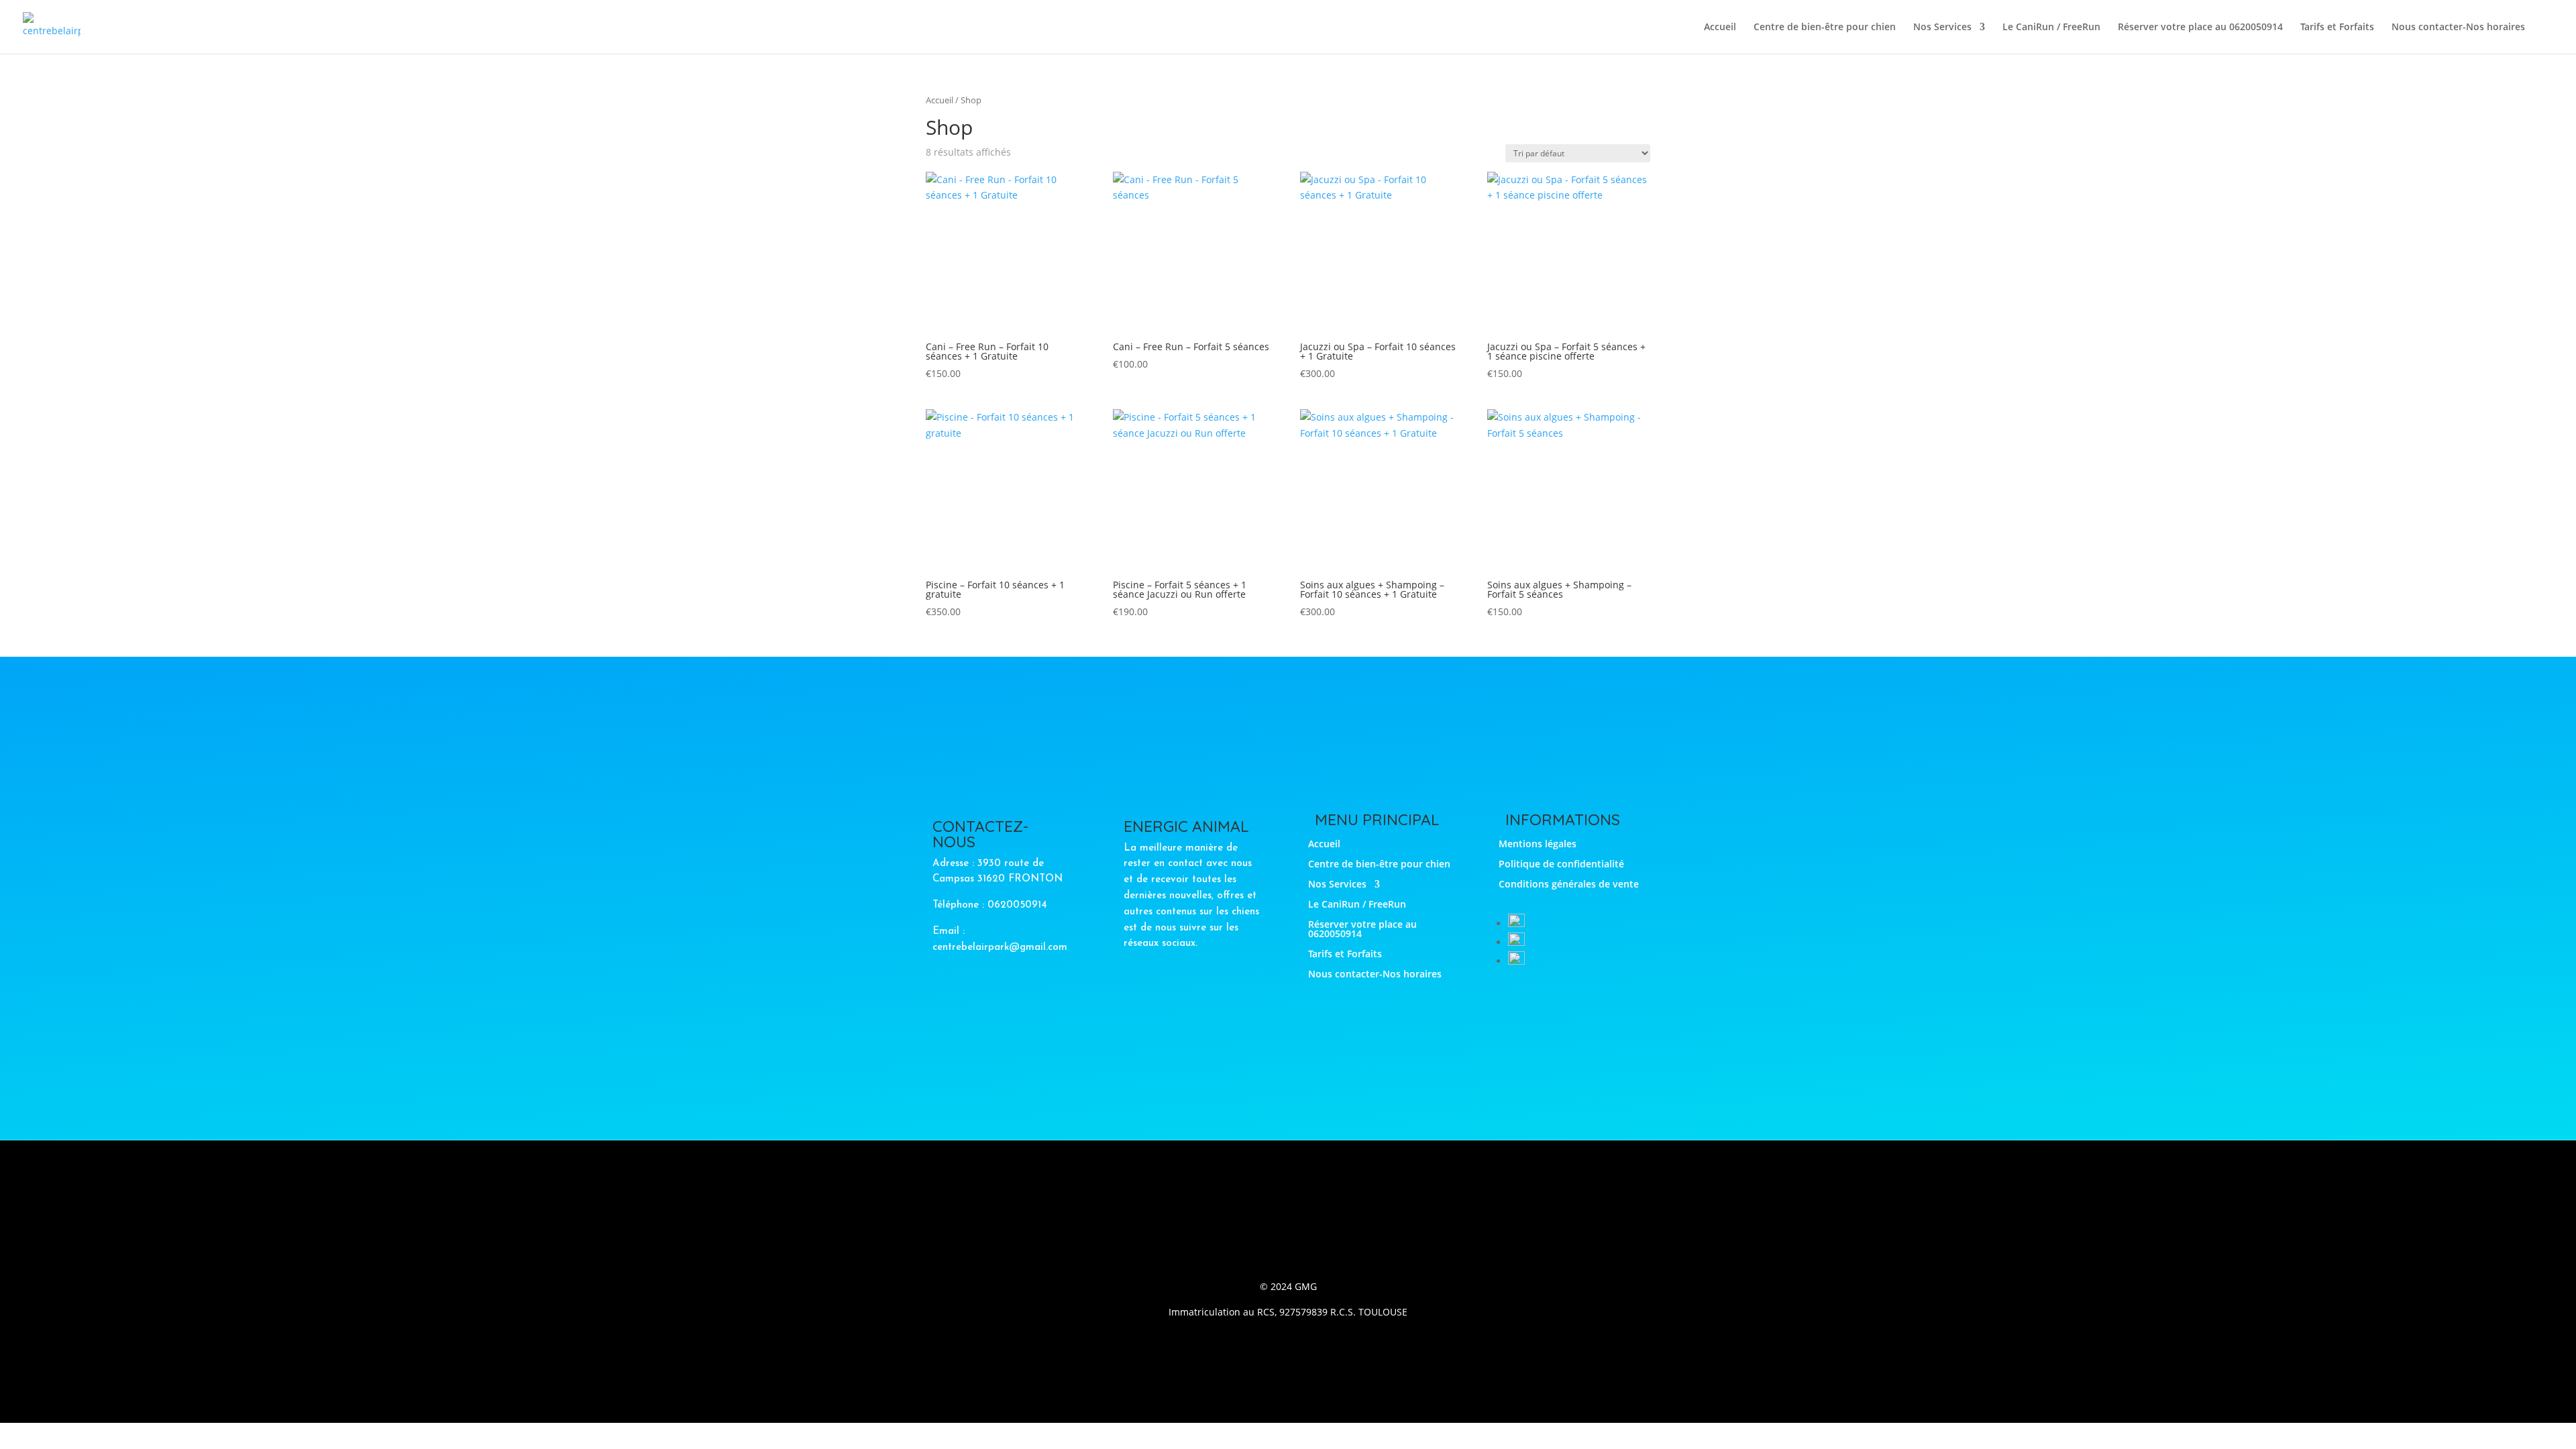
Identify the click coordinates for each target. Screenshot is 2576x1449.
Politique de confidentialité (1561, 865)
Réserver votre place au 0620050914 (2200, 28)
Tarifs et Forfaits (2337, 28)
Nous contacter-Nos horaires (2458, 28)
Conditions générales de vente (1569, 885)
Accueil (1720, 28)
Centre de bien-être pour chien (1825, 28)
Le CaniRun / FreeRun (2051, 28)
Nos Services (1942, 28)
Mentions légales (1538, 845)
